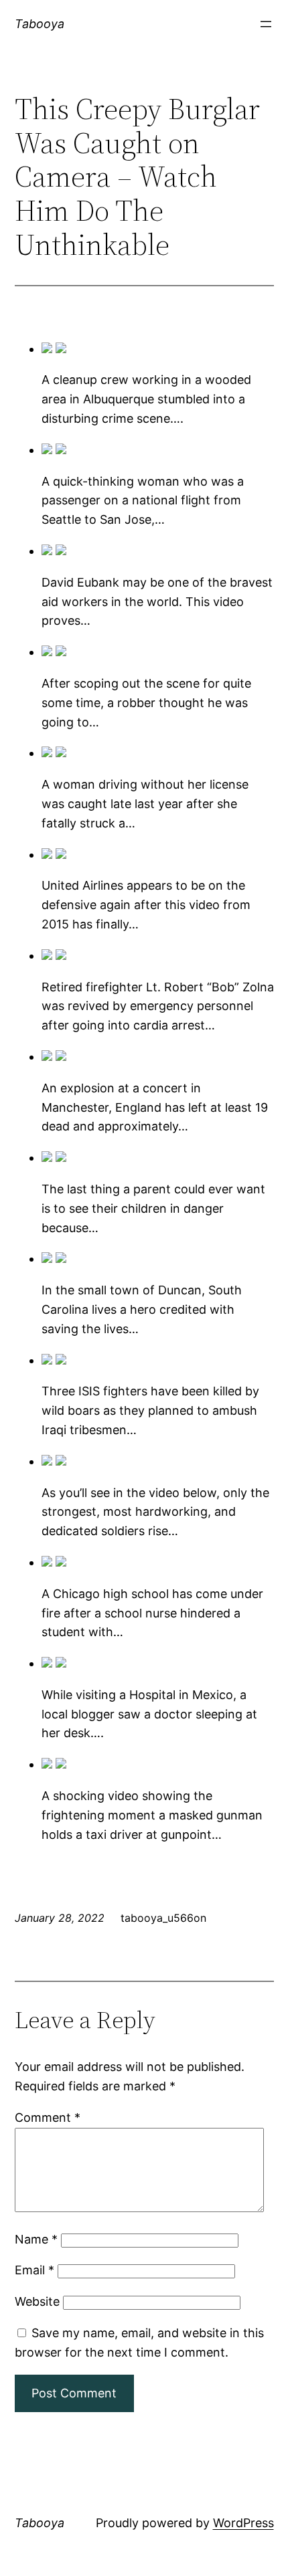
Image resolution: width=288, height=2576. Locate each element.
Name (36, 2239)
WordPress (243, 2523)
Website (37, 2301)
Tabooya (40, 24)
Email (34, 2270)
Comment (48, 2117)
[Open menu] (266, 24)
